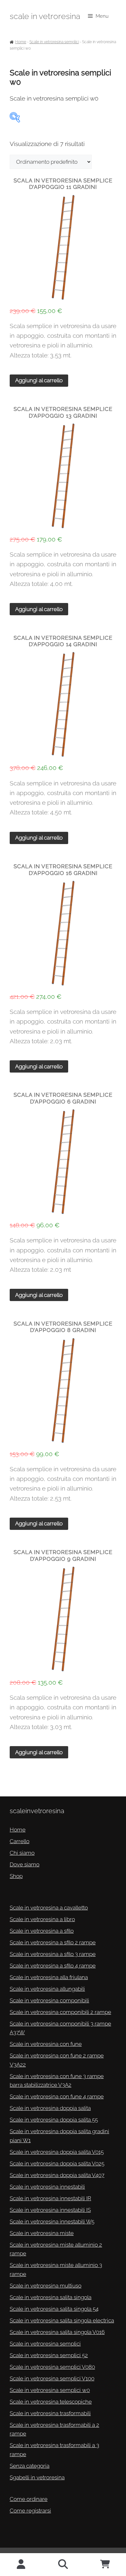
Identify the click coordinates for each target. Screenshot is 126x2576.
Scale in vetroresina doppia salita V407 (57, 2175)
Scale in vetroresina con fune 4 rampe (57, 2096)
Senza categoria (30, 2466)
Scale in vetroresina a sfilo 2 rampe (53, 1942)
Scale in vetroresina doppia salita (50, 2108)
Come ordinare (29, 2499)
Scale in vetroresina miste (42, 2233)
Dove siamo (25, 1864)
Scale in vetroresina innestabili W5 (52, 2221)
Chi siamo (22, 1853)
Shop (16, 1876)
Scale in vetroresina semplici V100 (52, 2378)
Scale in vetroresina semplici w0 (50, 2390)
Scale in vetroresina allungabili (47, 1989)
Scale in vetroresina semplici (54, 42)
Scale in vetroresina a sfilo (42, 1931)
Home (21, 42)
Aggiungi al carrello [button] (39, 380)
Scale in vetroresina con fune (46, 2044)
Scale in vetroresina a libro (42, 1919)
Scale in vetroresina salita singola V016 (57, 2332)
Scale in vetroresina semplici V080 (52, 2367)
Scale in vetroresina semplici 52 (49, 2355)
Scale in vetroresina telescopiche (51, 2402)
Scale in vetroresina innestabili (47, 2187)
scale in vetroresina (45, 16)
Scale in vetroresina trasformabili (50, 2413)
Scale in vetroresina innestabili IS (50, 2210)
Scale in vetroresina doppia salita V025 (57, 2163)
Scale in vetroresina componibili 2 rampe (60, 2012)
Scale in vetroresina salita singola (51, 2297)
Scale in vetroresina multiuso (46, 2286)
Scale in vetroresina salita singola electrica (62, 2320)
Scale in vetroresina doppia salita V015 (57, 2152)
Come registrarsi (30, 2511)
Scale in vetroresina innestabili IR (50, 2198)
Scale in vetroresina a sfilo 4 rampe (53, 1966)
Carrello (20, 1841)
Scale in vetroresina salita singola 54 (54, 2309)
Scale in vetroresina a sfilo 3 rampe (53, 1954)
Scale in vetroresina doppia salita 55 (54, 2120)
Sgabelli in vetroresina (37, 2477)
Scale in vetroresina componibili (49, 2000)
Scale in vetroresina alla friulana (49, 1977)
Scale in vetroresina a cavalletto (49, 1908)
